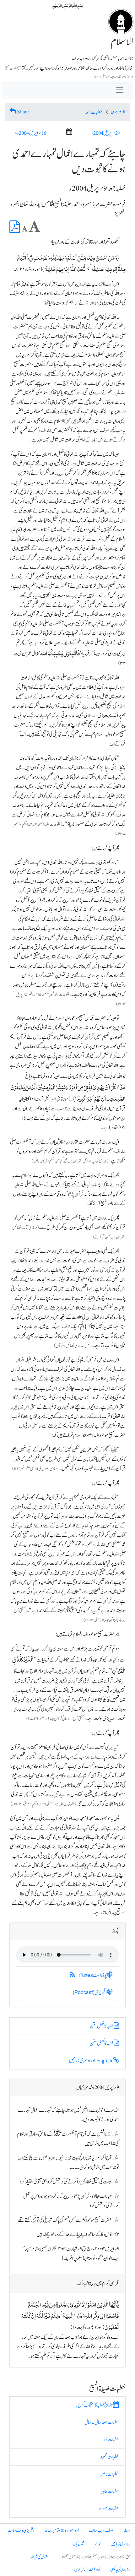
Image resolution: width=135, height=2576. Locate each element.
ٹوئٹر (97, 2544)
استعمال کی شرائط (40, 2557)
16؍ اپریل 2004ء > (30, 133)
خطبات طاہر (110, 2492)
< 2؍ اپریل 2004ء (106, 133)
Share (23, 112)
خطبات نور (111, 2440)
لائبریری (118, 112)
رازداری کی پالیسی (120, 2570)
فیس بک (78, 2544)
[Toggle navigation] (120, 90)
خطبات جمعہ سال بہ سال (102, 2422)
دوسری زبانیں (120, 2544)
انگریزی (90, 1993)
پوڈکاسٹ (93, 1975)
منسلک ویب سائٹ (101, 2531)
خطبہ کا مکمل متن (102, 2026)
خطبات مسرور (108, 2509)
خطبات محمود (110, 2457)
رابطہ (127, 2531)
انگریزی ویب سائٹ (21, 2531)
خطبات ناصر (110, 2474)
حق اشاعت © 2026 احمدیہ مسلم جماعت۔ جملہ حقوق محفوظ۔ (95, 2557)
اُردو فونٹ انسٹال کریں (87, 2570)
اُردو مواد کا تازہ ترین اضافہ (62, 2531)
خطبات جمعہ (94, 112)
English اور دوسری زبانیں (91, 2061)
